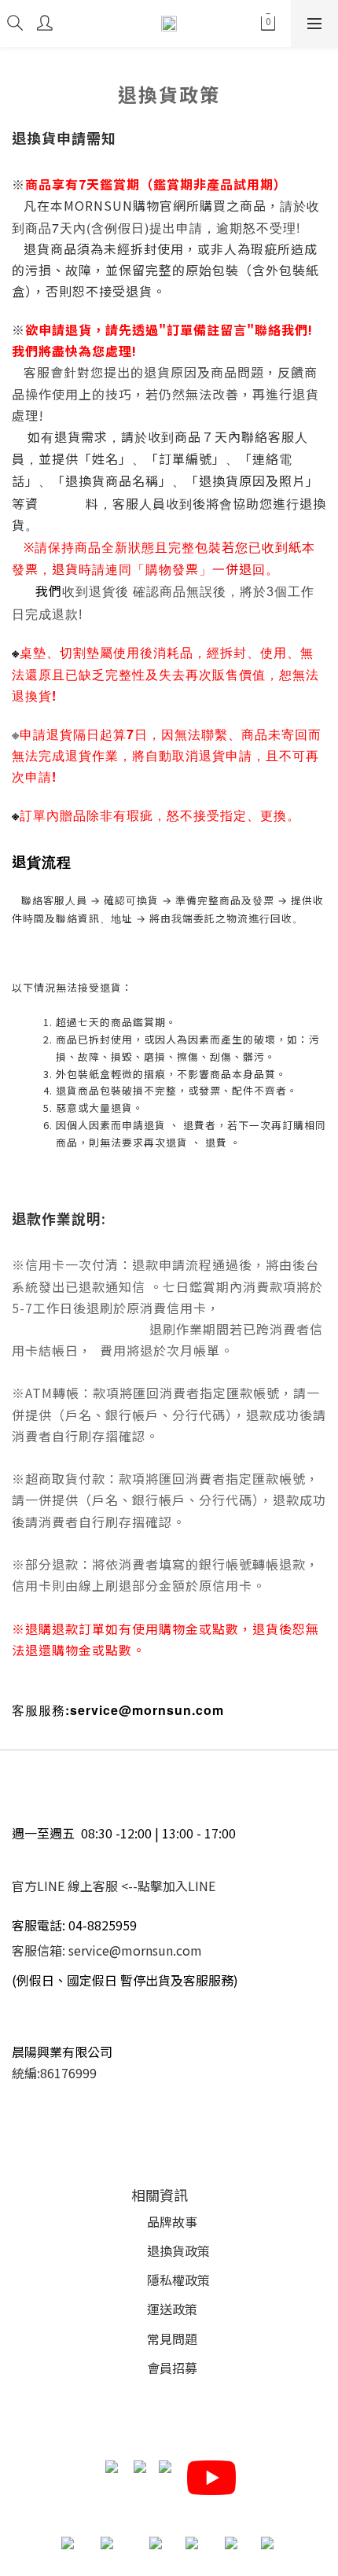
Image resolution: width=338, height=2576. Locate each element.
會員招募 (172, 2368)
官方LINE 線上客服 (65, 1886)
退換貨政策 (178, 2250)
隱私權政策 (178, 2280)
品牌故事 (172, 2221)
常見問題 (172, 2339)
